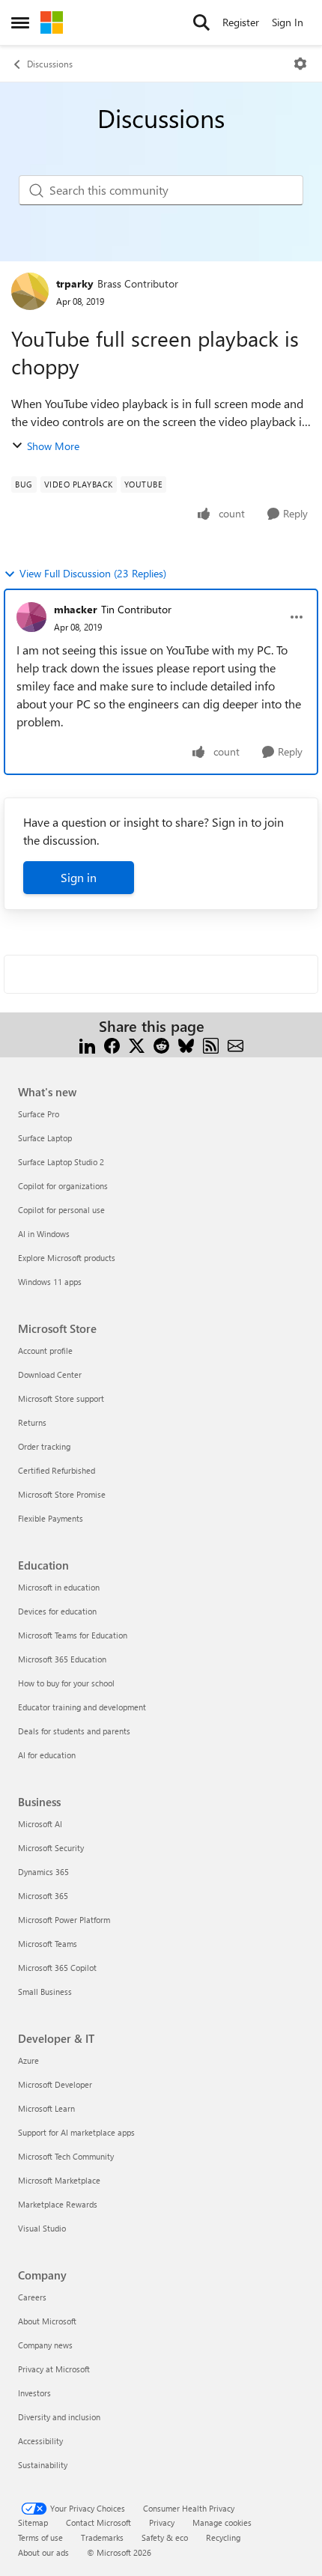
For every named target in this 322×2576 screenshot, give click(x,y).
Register (241, 22)
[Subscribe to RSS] (211, 1044)
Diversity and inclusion (59, 2417)
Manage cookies (222, 2522)
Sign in (79, 877)
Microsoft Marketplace (59, 2180)
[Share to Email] (236, 1044)
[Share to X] (137, 1044)
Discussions (50, 64)
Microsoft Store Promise (62, 1494)
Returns (32, 1422)
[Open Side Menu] (20, 22)
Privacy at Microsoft (54, 2369)
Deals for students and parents (74, 1731)
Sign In (288, 22)
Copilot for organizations (63, 1186)
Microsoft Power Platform (64, 1920)
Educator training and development (82, 1707)
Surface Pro (39, 1114)
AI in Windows (44, 1234)
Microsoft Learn (46, 2108)
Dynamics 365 (43, 1872)
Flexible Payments (51, 1518)
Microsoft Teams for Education (73, 1635)
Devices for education (57, 1611)
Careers (32, 2297)
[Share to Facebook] (112, 1044)
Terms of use (40, 2537)
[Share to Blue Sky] (186, 1044)
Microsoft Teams (48, 1944)
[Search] (201, 22)
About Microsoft (47, 2321)
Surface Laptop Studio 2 (61, 1162)
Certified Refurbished (57, 1470)
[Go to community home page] (52, 22)
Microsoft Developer (55, 2084)
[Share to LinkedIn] (87, 1044)
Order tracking (44, 1446)
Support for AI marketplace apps (76, 2132)
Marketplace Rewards (58, 2204)
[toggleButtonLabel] (300, 64)
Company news (45, 2345)
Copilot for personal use (61, 1210)
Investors (34, 2393)
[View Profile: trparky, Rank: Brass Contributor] (30, 291)
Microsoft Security (51, 1848)
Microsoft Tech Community (66, 2156)
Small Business (45, 1992)
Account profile (45, 1351)
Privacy (162, 2522)
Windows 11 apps (50, 1282)
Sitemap (33, 2522)
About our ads (43, 2552)
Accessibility (40, 2441)
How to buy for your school (66, 1683)
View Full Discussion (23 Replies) (93, 573)
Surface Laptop (45, 1138)
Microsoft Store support (61, 1398)
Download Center (50, 1374)
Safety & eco (165, 2537)
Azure (28, 2060)
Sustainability (43, 2465)
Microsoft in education (59, 1587)
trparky (75, 283)
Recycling (223, 2537)
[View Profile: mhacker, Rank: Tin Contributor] (31, 617)
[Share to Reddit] (161, 1044)
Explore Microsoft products (67, 1258)
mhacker (76, 609)
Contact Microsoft (98, 2522)
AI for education (47, 1755)
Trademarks (102, 2537)
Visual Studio (42, 2228)
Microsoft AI (40, 1824)
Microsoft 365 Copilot (57, 1968)
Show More (53, 446)
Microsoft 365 (43, 1896)
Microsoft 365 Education (62, 1659)
